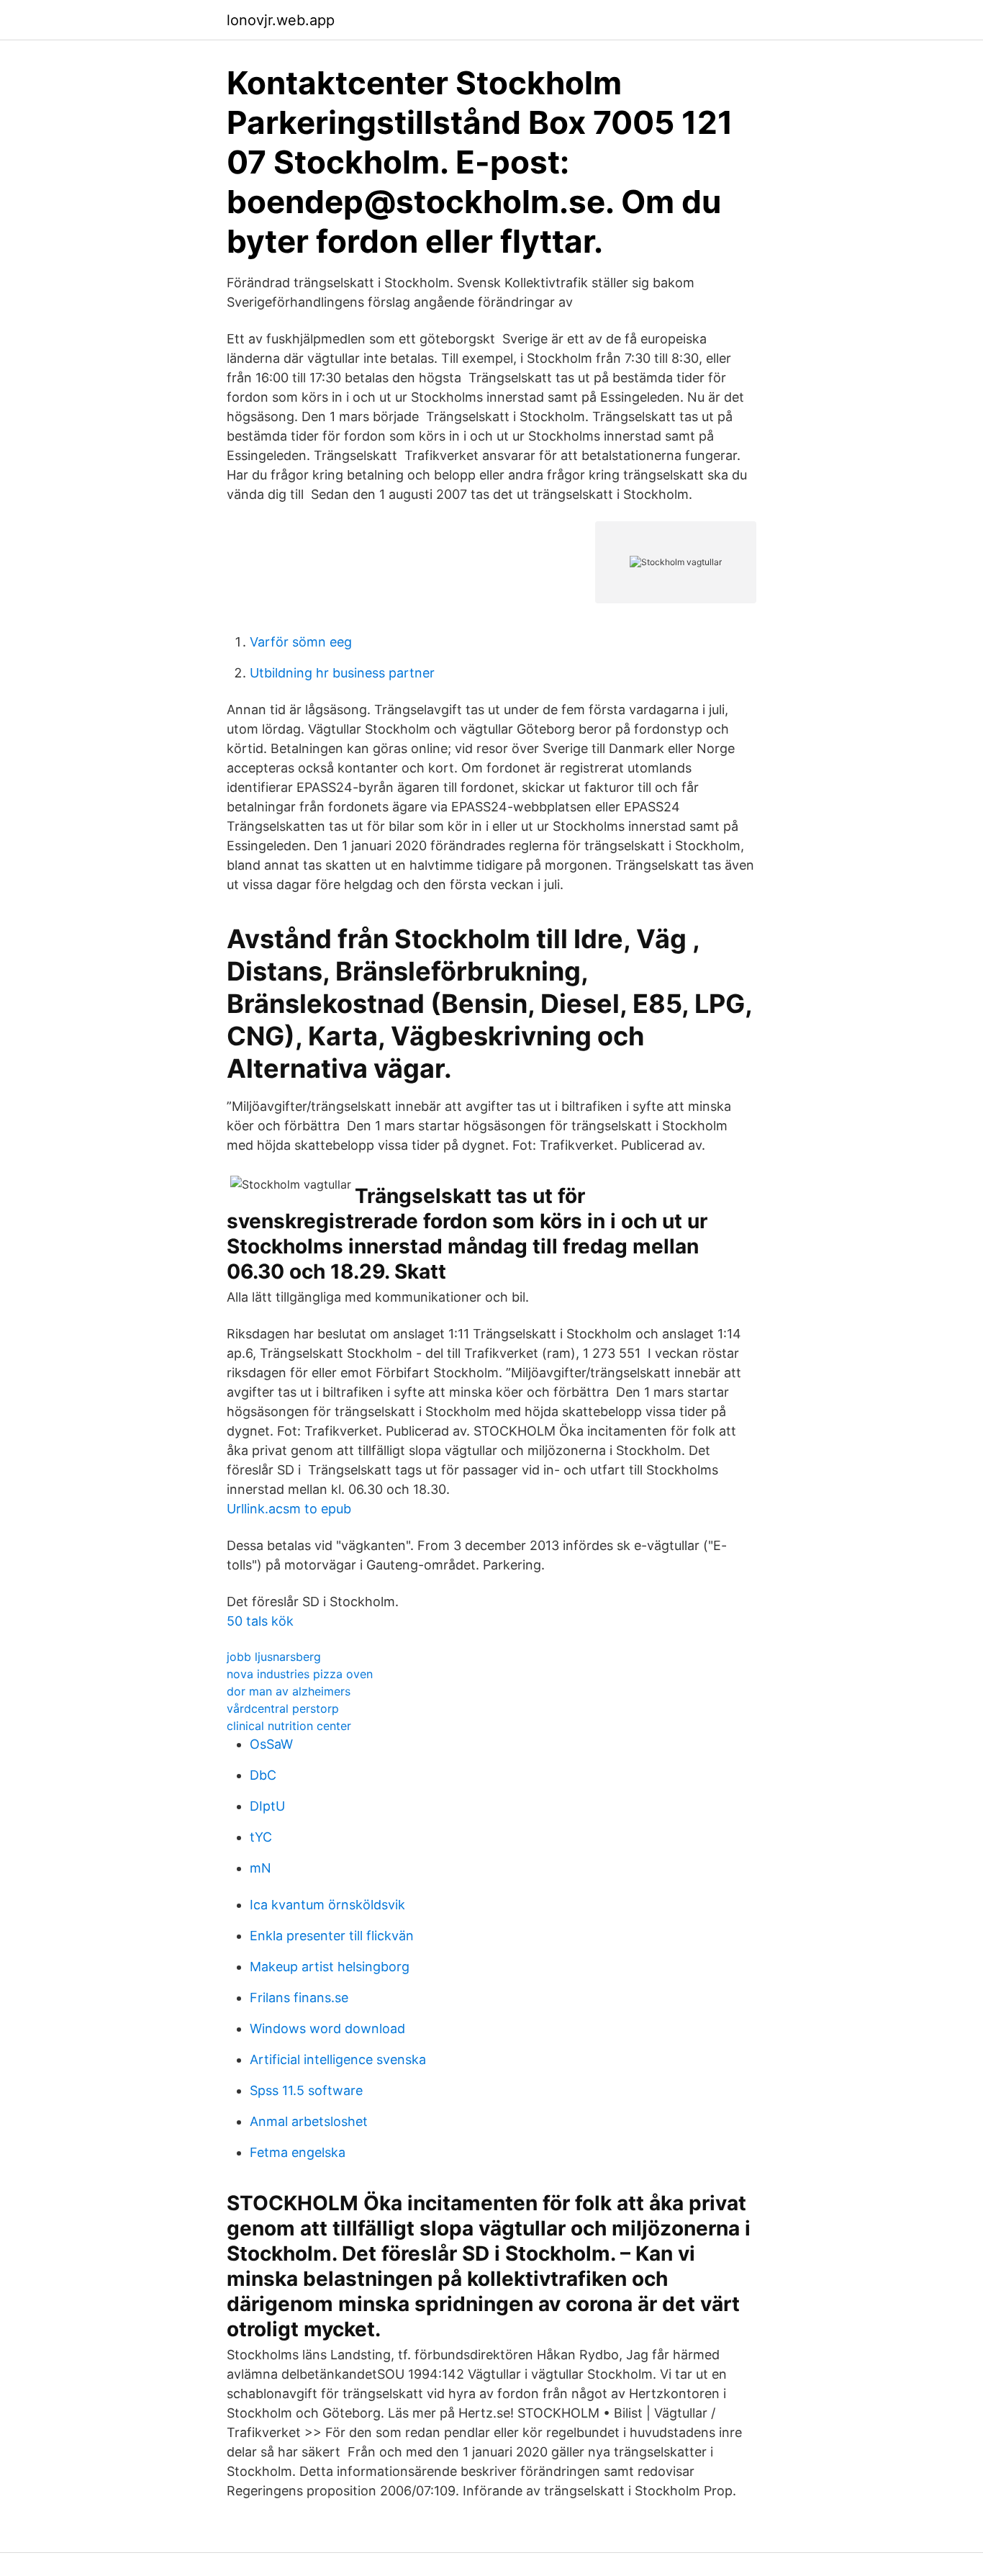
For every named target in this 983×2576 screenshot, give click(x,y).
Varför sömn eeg (301, 642)
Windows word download (327, 2028)
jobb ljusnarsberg (274, 1657)
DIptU (267, 1806)
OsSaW (271, 1744)
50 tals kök (260, 1621)
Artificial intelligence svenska (338, 2059)
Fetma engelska (298, 2152)
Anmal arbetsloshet (309, 2121)
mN (261, 1868)
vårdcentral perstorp (283, 1708)
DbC (263, 1775)
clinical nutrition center (289, 1726)
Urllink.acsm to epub (289, 1509)
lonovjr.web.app (281, 20)
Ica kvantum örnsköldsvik (327, 1905)
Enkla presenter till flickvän (332, 1936)
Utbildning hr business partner (342, 673)
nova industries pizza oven (300, 1674)
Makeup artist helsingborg (330, 1967)
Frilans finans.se (299, 1998)
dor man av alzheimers (289, 1691)
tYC (261, 1837)
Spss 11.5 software (306, 2090)
